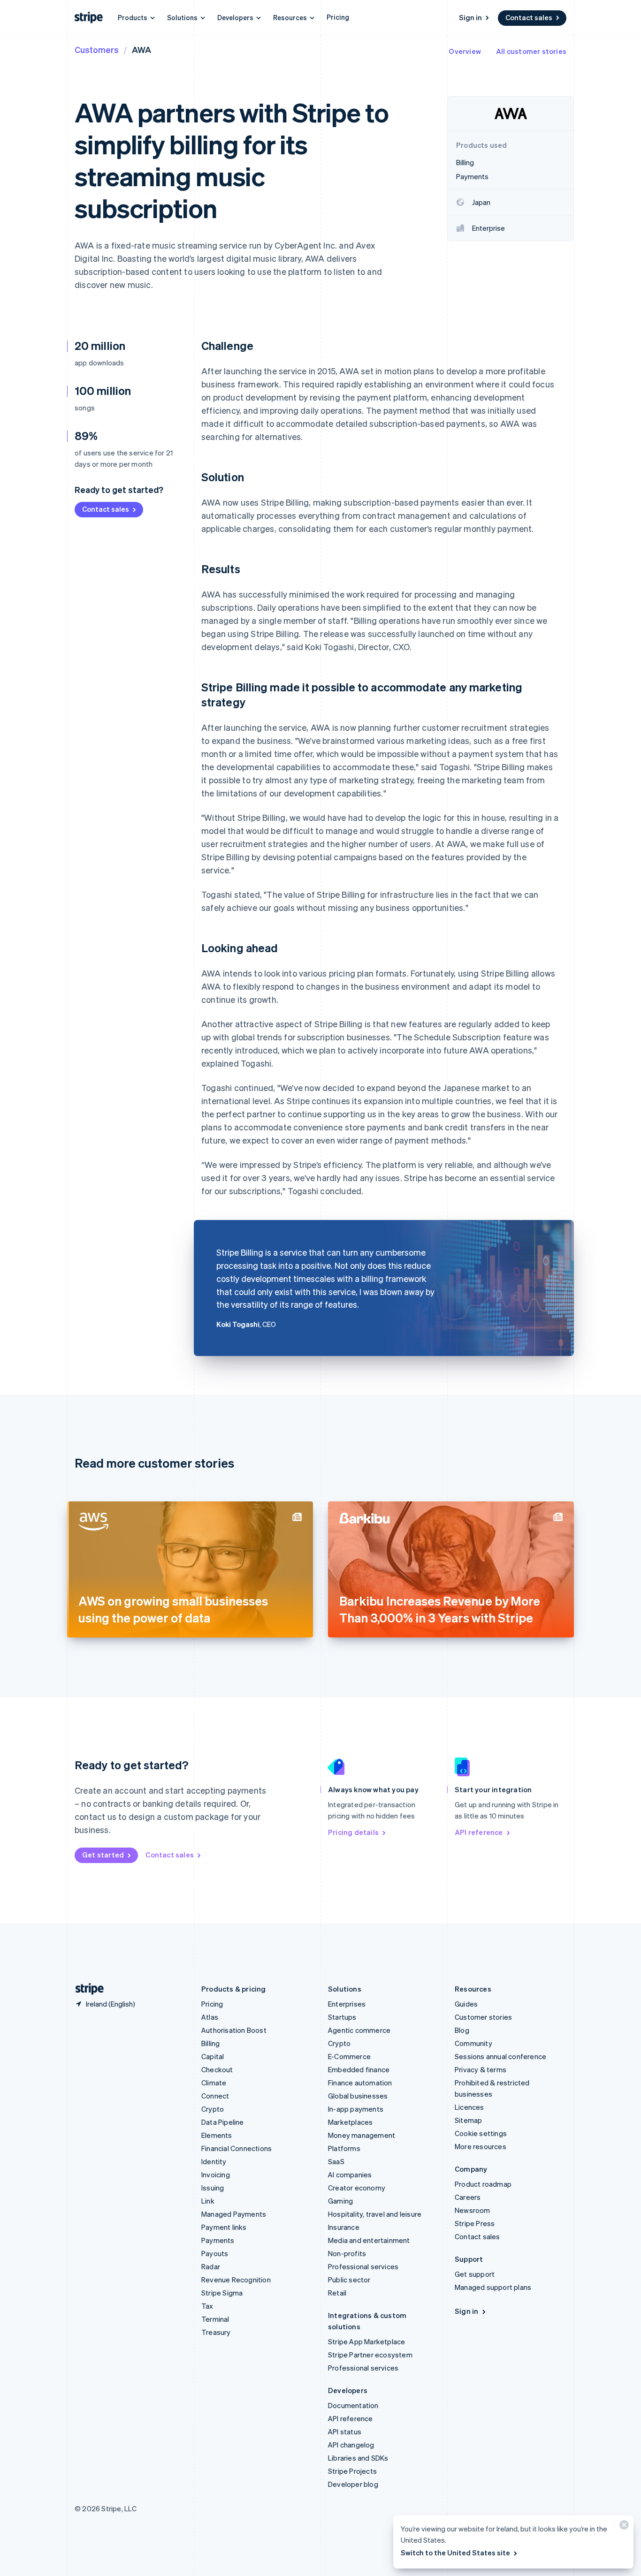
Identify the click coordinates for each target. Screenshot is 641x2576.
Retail (337, 2293)
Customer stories (483, 2017)
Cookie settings (481, 2133)
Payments (218, 2240)
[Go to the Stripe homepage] (86, 1989)
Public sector (349, 2280)
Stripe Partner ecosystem (370, 2355)
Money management (362, 2135)
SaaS (336, 2161)
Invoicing (216, 2174)
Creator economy (357, 2188)
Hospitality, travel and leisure (375, 2214)
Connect (215, 2096)
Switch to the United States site (455, 2553)
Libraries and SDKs (358, 2458)
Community (473, 2043)
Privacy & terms (481, 2069)
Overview (465, 51)
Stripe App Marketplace (366, 2341)
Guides (466, 2004)
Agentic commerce (359, 2030)
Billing (210, 2043)
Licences (469, 2107)
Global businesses (358, 2096)
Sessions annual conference (500, 2056)
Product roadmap (483, 2184)
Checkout (217, 2069)
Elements (217, 2135)
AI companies (350, 2174)
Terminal (215, 2319)
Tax (207, 2306)
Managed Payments (234, 2214)
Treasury (216, 2332)
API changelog (351, 2445)
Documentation (353, 2405)
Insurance (344, 2227)
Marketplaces (350, 2122)
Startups (342, 2017)
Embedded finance (359, 2069)
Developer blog (353, 2484)
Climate (214, 2083)
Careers (468, 2197)
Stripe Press (475, 2223)
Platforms (344, 2148)
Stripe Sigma (222, 2293)
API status (345, 2432)
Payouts (215, 2253)
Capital (213, 2056)
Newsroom (473, 2210)
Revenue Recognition (236, 2280)
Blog (462, 2030)
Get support (475, 2274)
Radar (211, 2266)
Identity (214, 2161)
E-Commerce (349, 2056)
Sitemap (468, 2120)
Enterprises (347, 2004)
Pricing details (353, 1832)
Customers (97, 49)
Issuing (213, 2188)
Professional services (363, 2266)
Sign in (470, 17)
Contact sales (529, 17)
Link (208, 2201)
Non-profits (347, 2253)
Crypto (213, 2109)
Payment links (224, 2227)
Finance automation (360, 2083)
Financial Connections (237, 2148)
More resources (481, 2146)
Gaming (340, 2201)
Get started (103, 1855)
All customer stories (531, 51)
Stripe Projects (352, 2471)
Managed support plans (493, 2287)
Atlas (210, 2017)
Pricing (338, 17)
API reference (479, 1832)
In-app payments (356, 2109)
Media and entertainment (369, 2240)
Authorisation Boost (234, 2030)
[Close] (623, 2527)
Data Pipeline (223, 2122)
